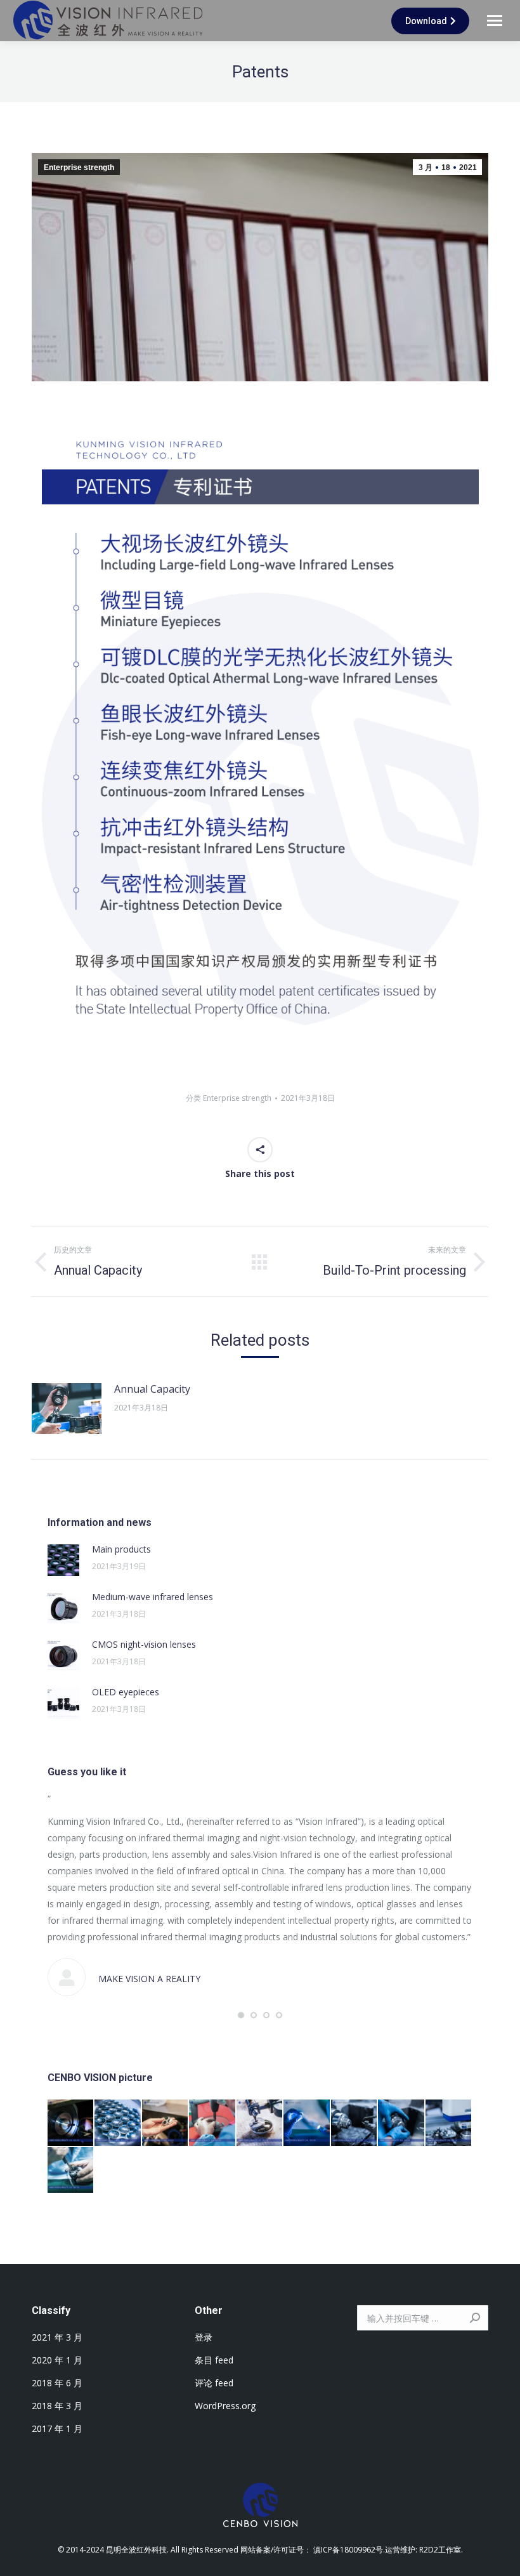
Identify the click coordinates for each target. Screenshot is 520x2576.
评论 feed (214, 2383)
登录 (204, 2337)
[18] (166, 2123)
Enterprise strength (79, 168)
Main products (121, 1549)
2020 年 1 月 (57, 2360)
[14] (354, 2123)
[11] (71, 2171)
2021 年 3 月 (57, 2337)
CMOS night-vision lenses (144, 1644)
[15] (307, 2123)
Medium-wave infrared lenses (153, 1597)
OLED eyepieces (126, 1692)
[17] (212, 2123)
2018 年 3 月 (57, 2406)
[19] (118, 2123)
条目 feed (214, 2360)
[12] (449, 2123)
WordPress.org (225, 2406)
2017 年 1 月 (57, 2428)
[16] (260, 2123)
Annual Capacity (152, 1389)
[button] (241, 2015)
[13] (401, 2123)
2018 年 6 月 (57, 2383)
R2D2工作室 (440, 2550)
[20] (71, 2123)
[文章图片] (67, 1409)
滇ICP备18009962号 (348, 2550)
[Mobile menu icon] (495, 21)
